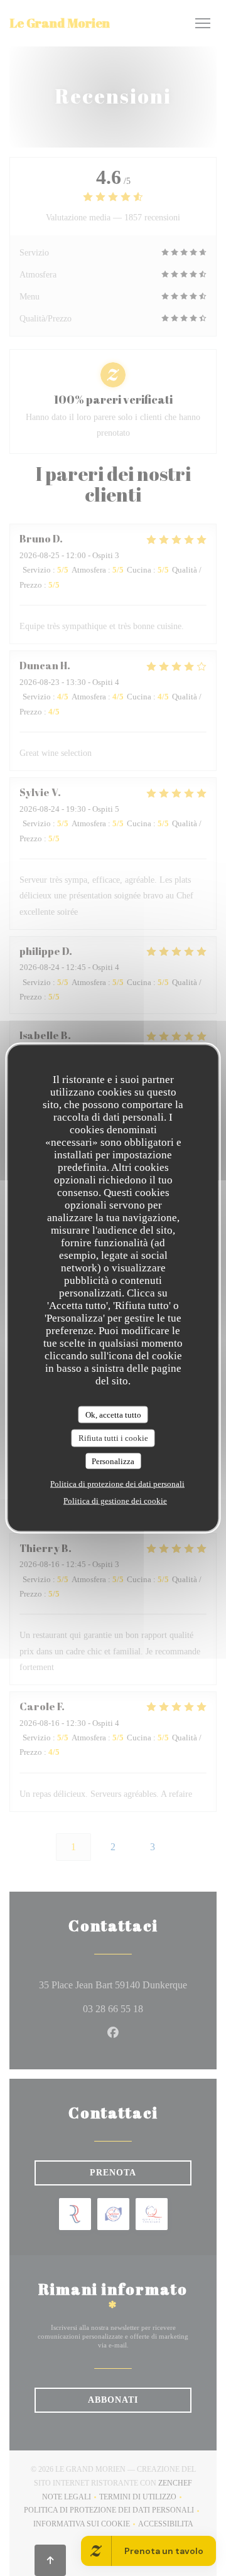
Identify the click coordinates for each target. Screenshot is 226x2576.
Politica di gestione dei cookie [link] (115, 1501)
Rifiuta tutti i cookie (113, 1438)
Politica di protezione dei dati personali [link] (117, 1484)
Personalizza (113, 1461)
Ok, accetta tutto (113, 1414)
